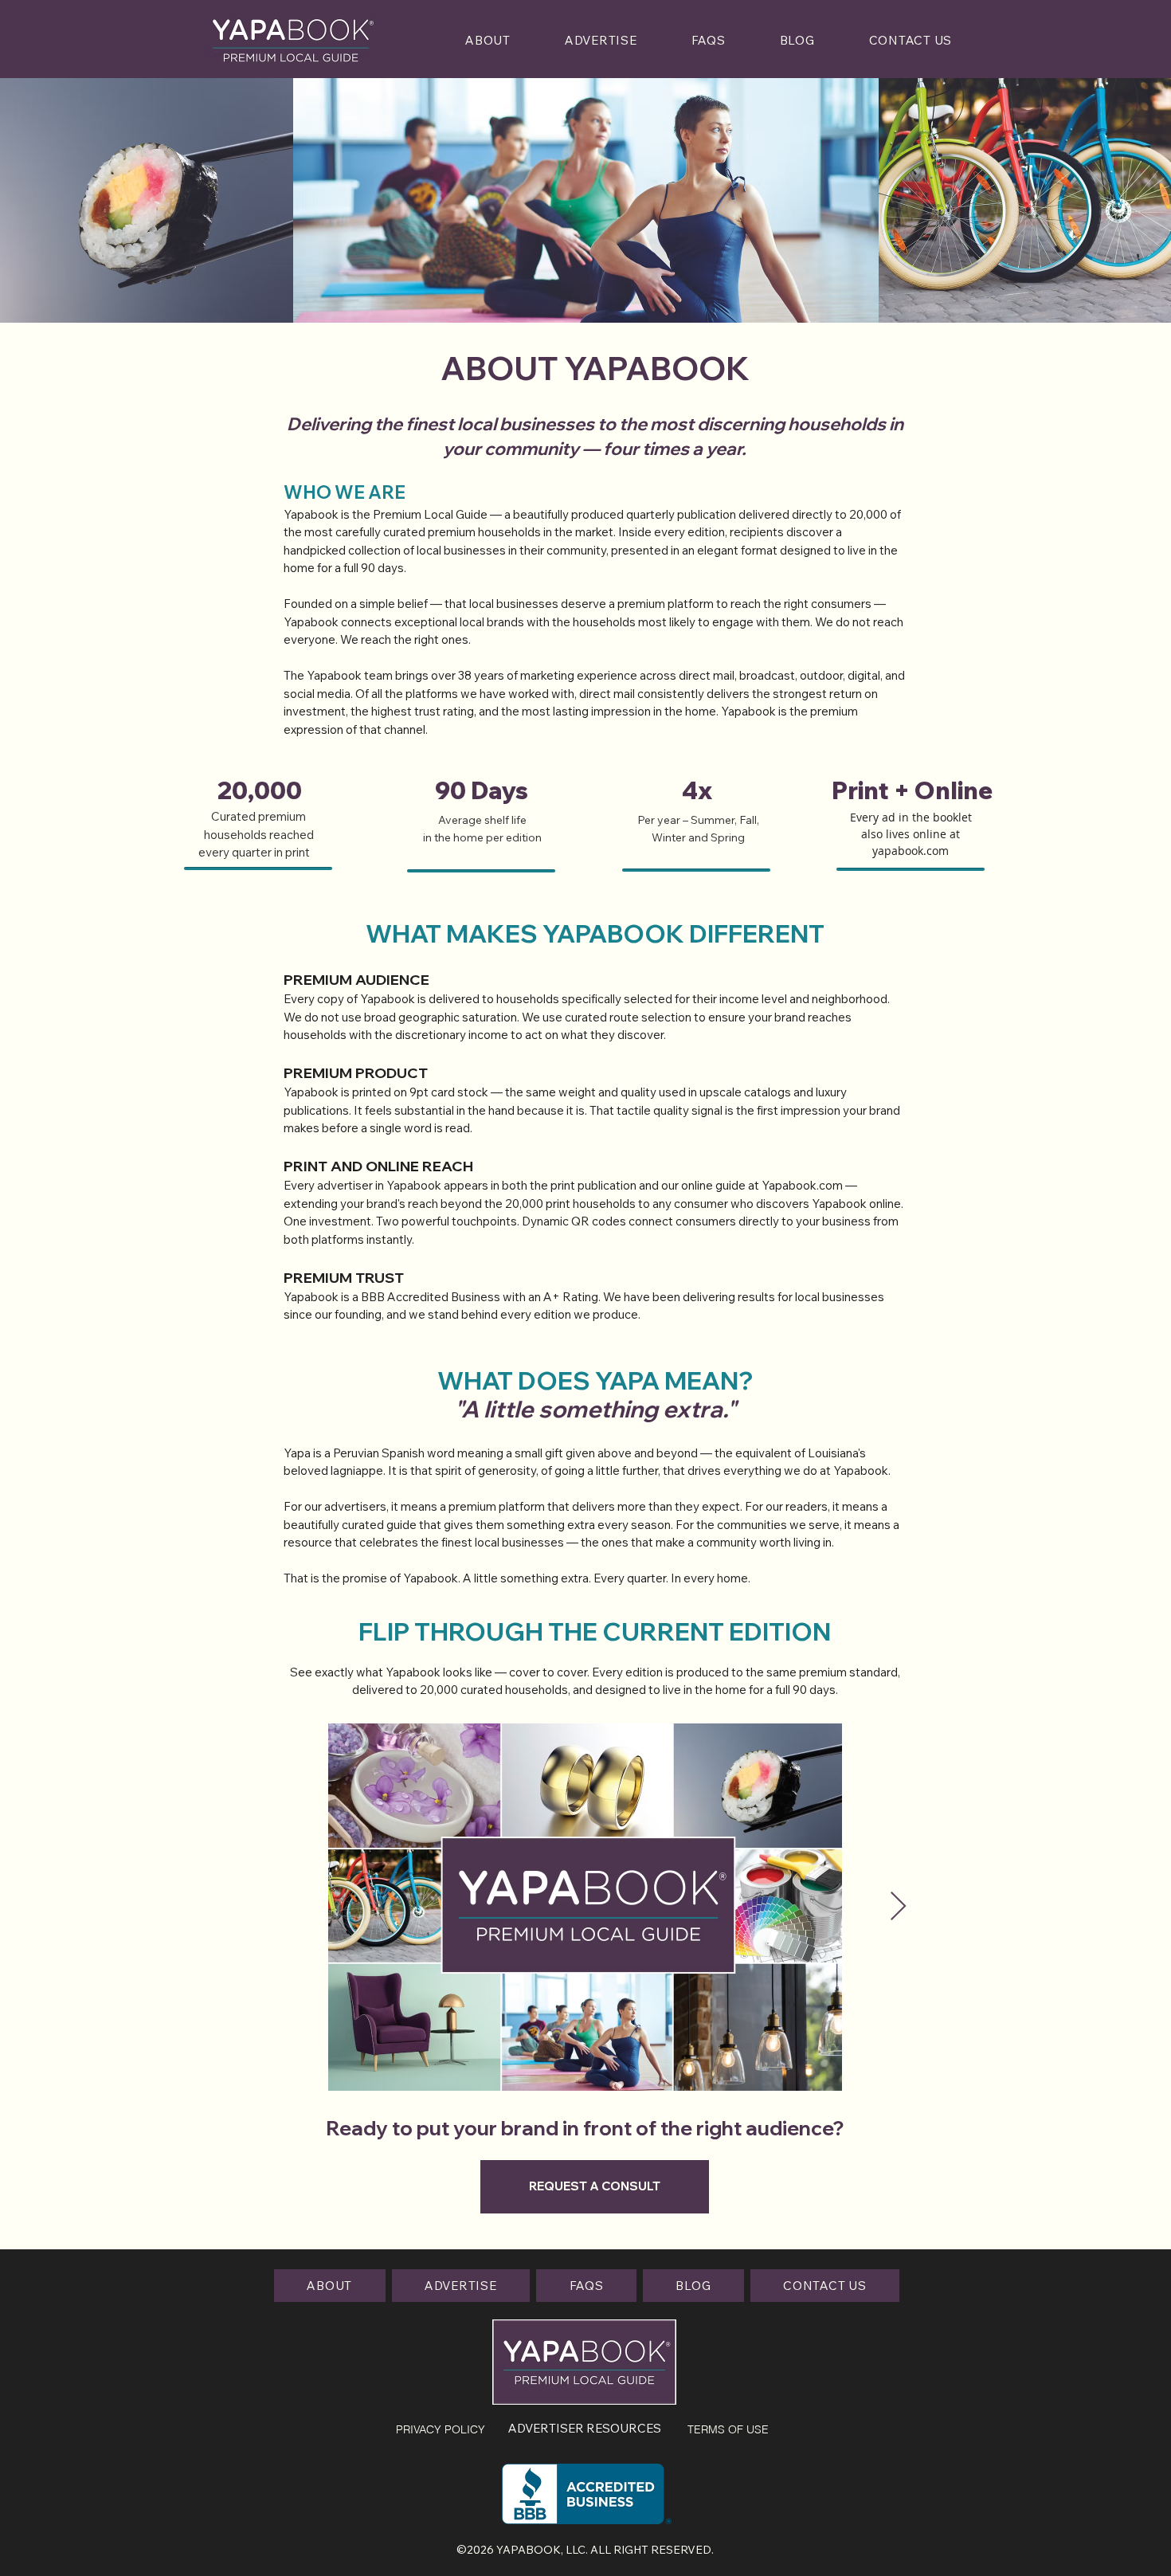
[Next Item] (898, 1907)
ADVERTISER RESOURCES (585, 2428)
